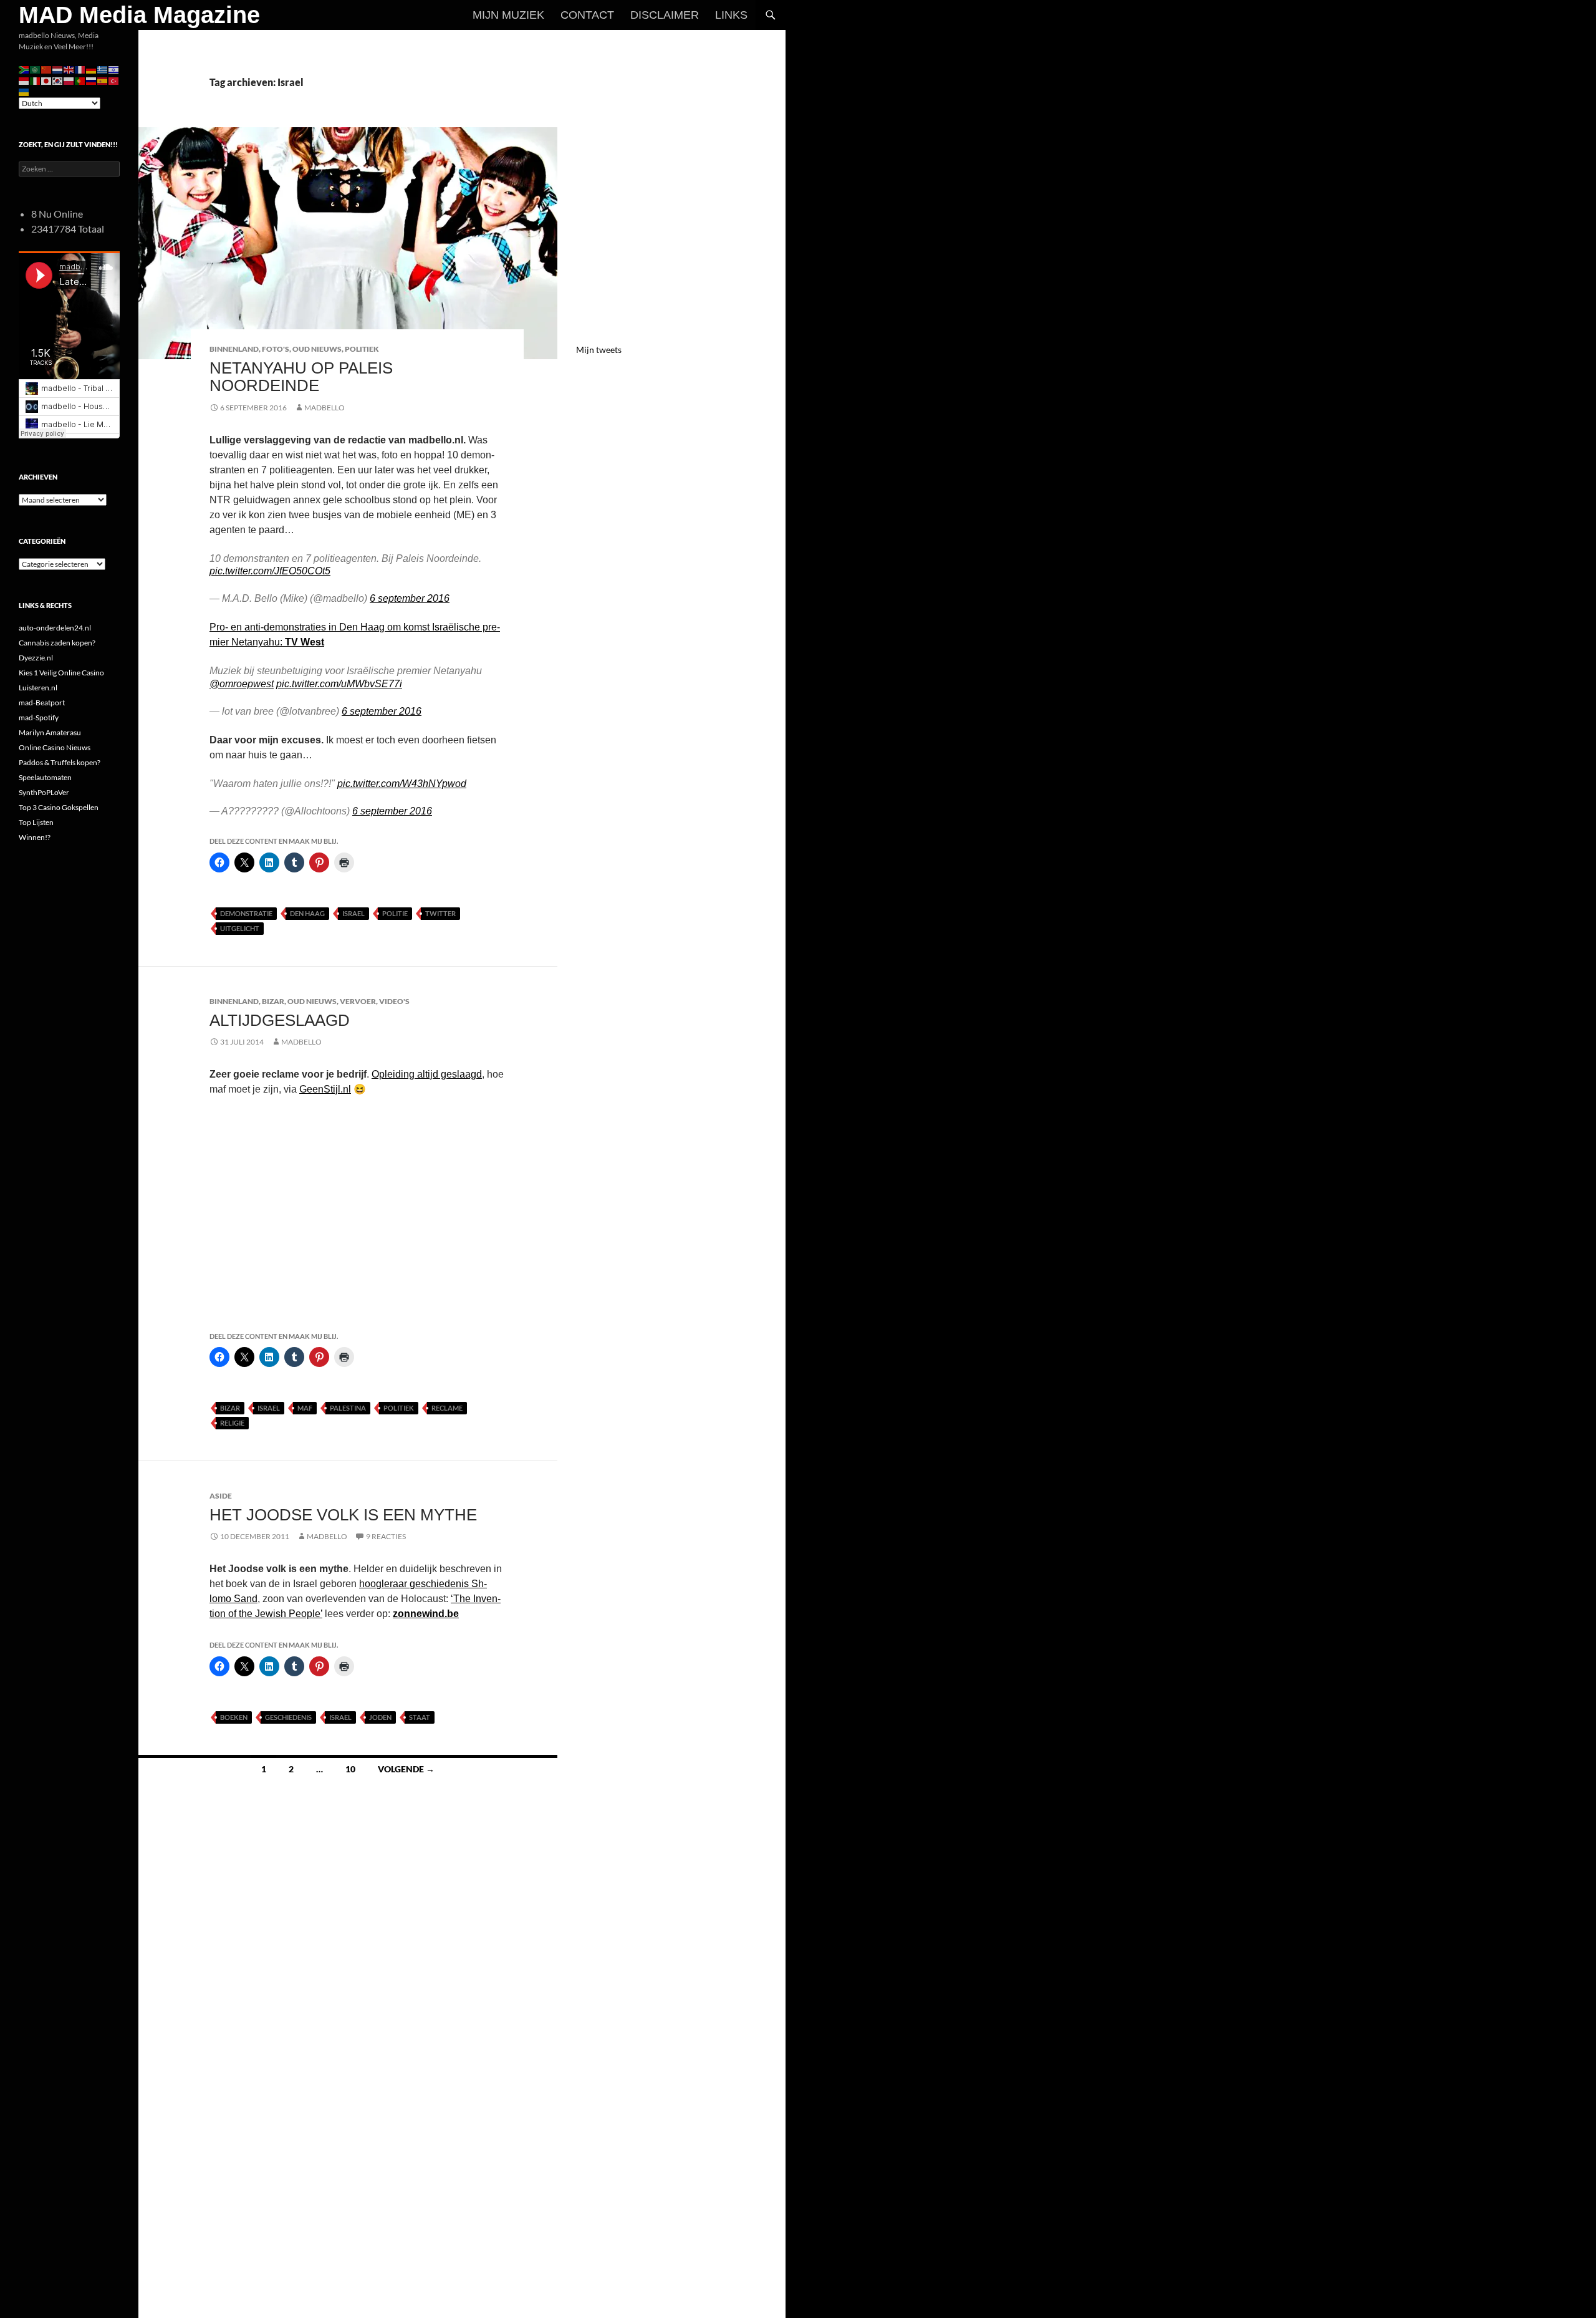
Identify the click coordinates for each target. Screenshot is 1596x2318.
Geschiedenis (288, 1717)
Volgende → (406, 1769)
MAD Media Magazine (139, 15)
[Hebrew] (114, 69)
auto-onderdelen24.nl (55, 628)
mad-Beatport (42, 703)
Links (731, 15)
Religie (232, 1423)
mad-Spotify (39, 717)
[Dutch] (58, 69)
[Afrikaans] (24, 69)
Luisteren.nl (38, 688)
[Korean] (58, 80)
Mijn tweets (599, 350)
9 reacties (386, 1536)
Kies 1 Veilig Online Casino (61, 673)
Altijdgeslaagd (280, 1020)
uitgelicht (240, 928)
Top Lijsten (36, 822)
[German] (92, 69)
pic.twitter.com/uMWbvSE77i (339, 684)
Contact (587, 15)
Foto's (276, 349)
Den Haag (307, 913)
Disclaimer (665, 15)
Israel (353, 913)
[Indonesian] (24, 80)
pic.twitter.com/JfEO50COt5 (270, 571)
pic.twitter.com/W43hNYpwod (402, 784)
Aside (221, 1496)
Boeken (234, 1717)
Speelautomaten (45, 777)
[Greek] (103, 69)
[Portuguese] (80, 80)
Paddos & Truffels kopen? (60, 762)
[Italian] (36, 80)
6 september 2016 (410, 598)
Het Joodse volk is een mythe (343, 1515)
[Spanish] (103, 80)
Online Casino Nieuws (55, 747)
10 (350, 1769)
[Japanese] (47, 80)
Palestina (348, 1408)
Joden (380, 1717)
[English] (69, 69)
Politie (395, 913)
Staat (420, 1717)
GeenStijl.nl (325, 1089)
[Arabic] (36, 69)
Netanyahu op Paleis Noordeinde (301, 377)
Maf (305, 1408)
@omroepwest (242, 684)
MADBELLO (324, 408)
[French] (80, 69)
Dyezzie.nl (36, 658)
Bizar (273, 1001)
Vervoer (358, 1001)
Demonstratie (246, 913)
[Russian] (92, 80)
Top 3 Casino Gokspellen (59, 807)
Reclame (447, 1408)
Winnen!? (35, 837)
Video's (394, 1001)
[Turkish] (114, 80)
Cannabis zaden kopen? (57, 643)
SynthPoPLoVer (44, 792)
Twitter (440, 913)
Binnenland (234, 349)
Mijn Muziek (508, 15)
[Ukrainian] (24, 91)
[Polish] (69, 80)
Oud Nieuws (317, 349)
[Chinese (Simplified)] (47, 69)
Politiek (362, 349)
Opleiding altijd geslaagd (427, 1074)
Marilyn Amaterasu (50, 732)
